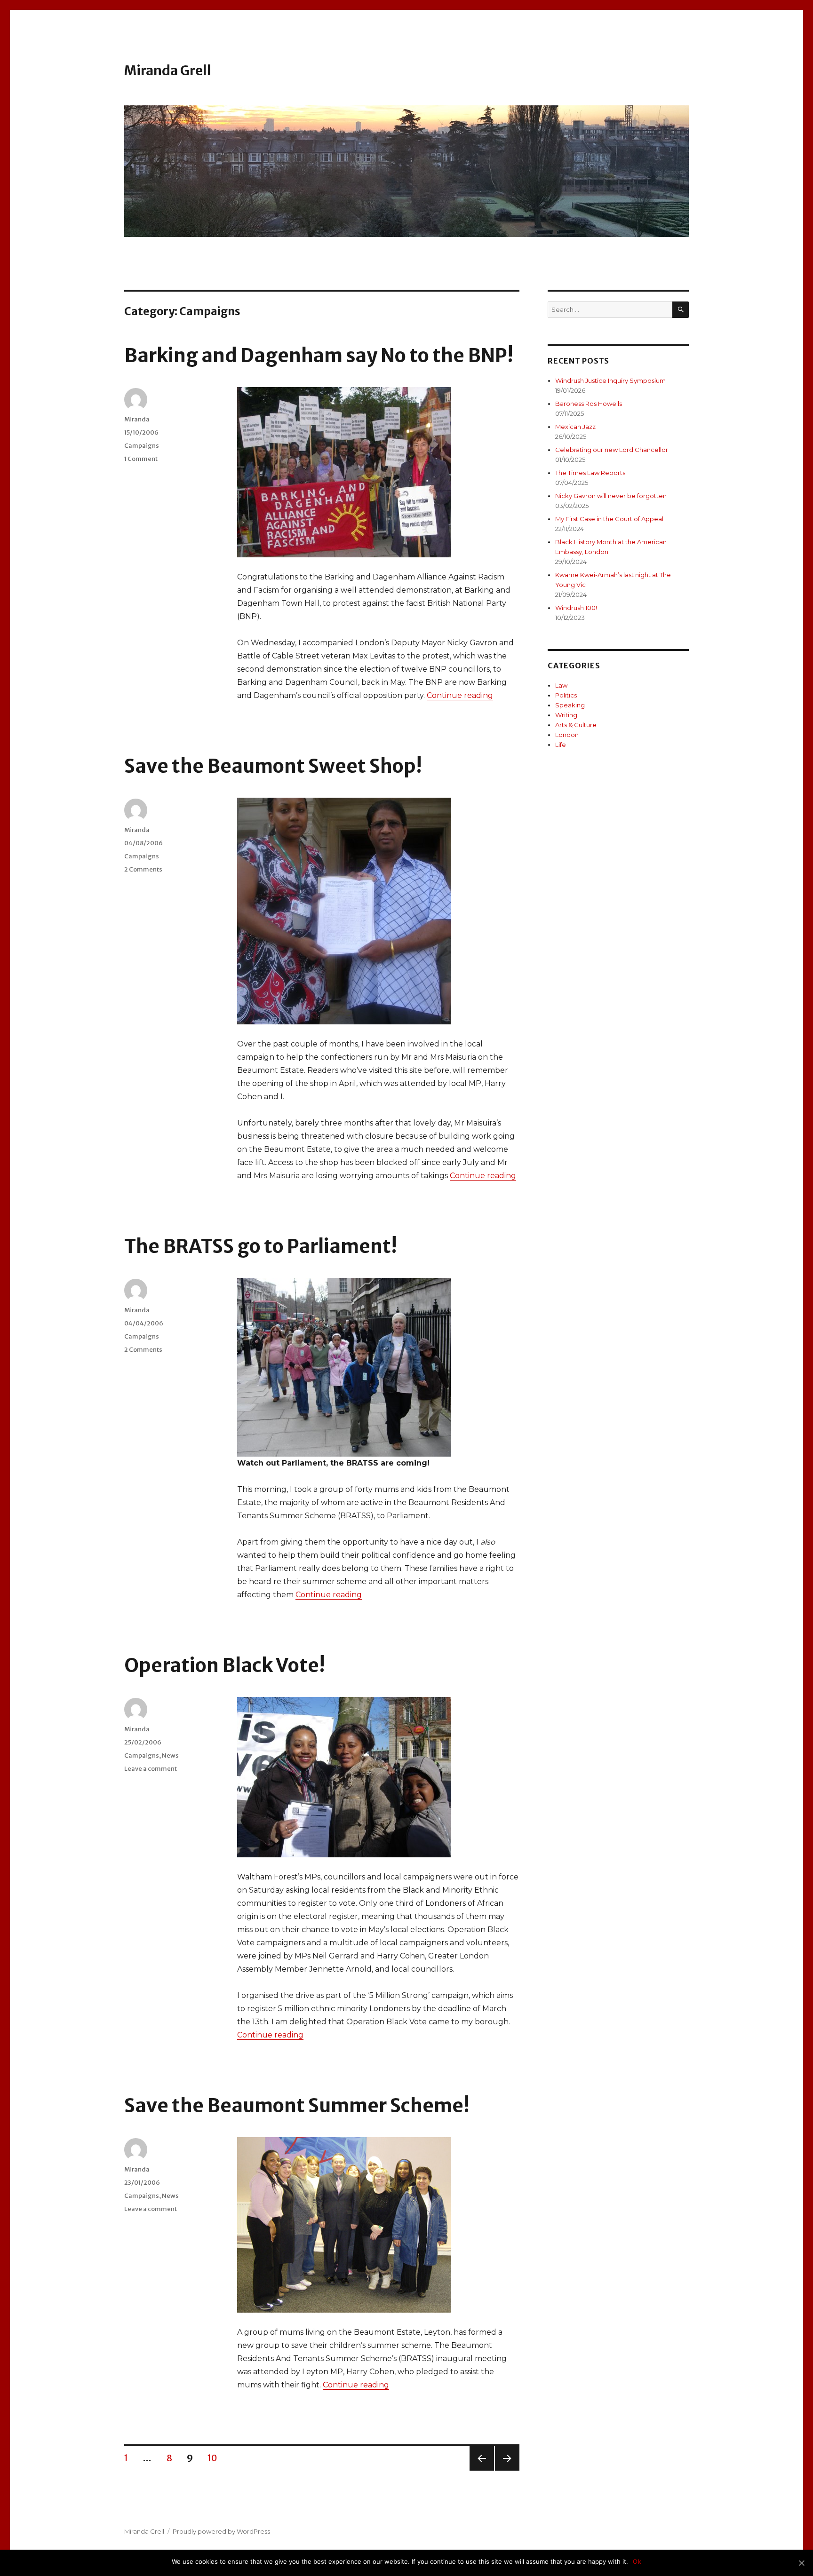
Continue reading (460, 695)
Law (561, 685)
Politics (566, 695)
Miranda (137, 419)
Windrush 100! (576, 608)
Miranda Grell (168, 71)
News (170, 1756)
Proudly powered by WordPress (221, 2531)
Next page (507, 2470)
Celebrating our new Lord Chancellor (612, 450)
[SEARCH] (681, 310)
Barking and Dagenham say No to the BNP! (319, 356)
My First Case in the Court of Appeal (609, 519)
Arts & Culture (576, 725)
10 (216, 2458)
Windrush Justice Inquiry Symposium (610, 380)
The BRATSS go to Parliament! (261, 1246)
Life (561, 745)
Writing (566, 715)
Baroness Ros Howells (589, 404)
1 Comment (141, 459)
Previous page (482, 2470)
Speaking (570, 705)
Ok (637, 2561)
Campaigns (142, 446)
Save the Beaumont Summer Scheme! (297, 2106)
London (567, 735)
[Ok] (801, 2563)
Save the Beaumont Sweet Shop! (273, 766)
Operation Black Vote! (225, 1665)
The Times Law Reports (590, 473)
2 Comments (143, 869)
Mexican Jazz (575, 427)
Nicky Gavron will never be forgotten (611, 496)
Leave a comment (151, 1769)
